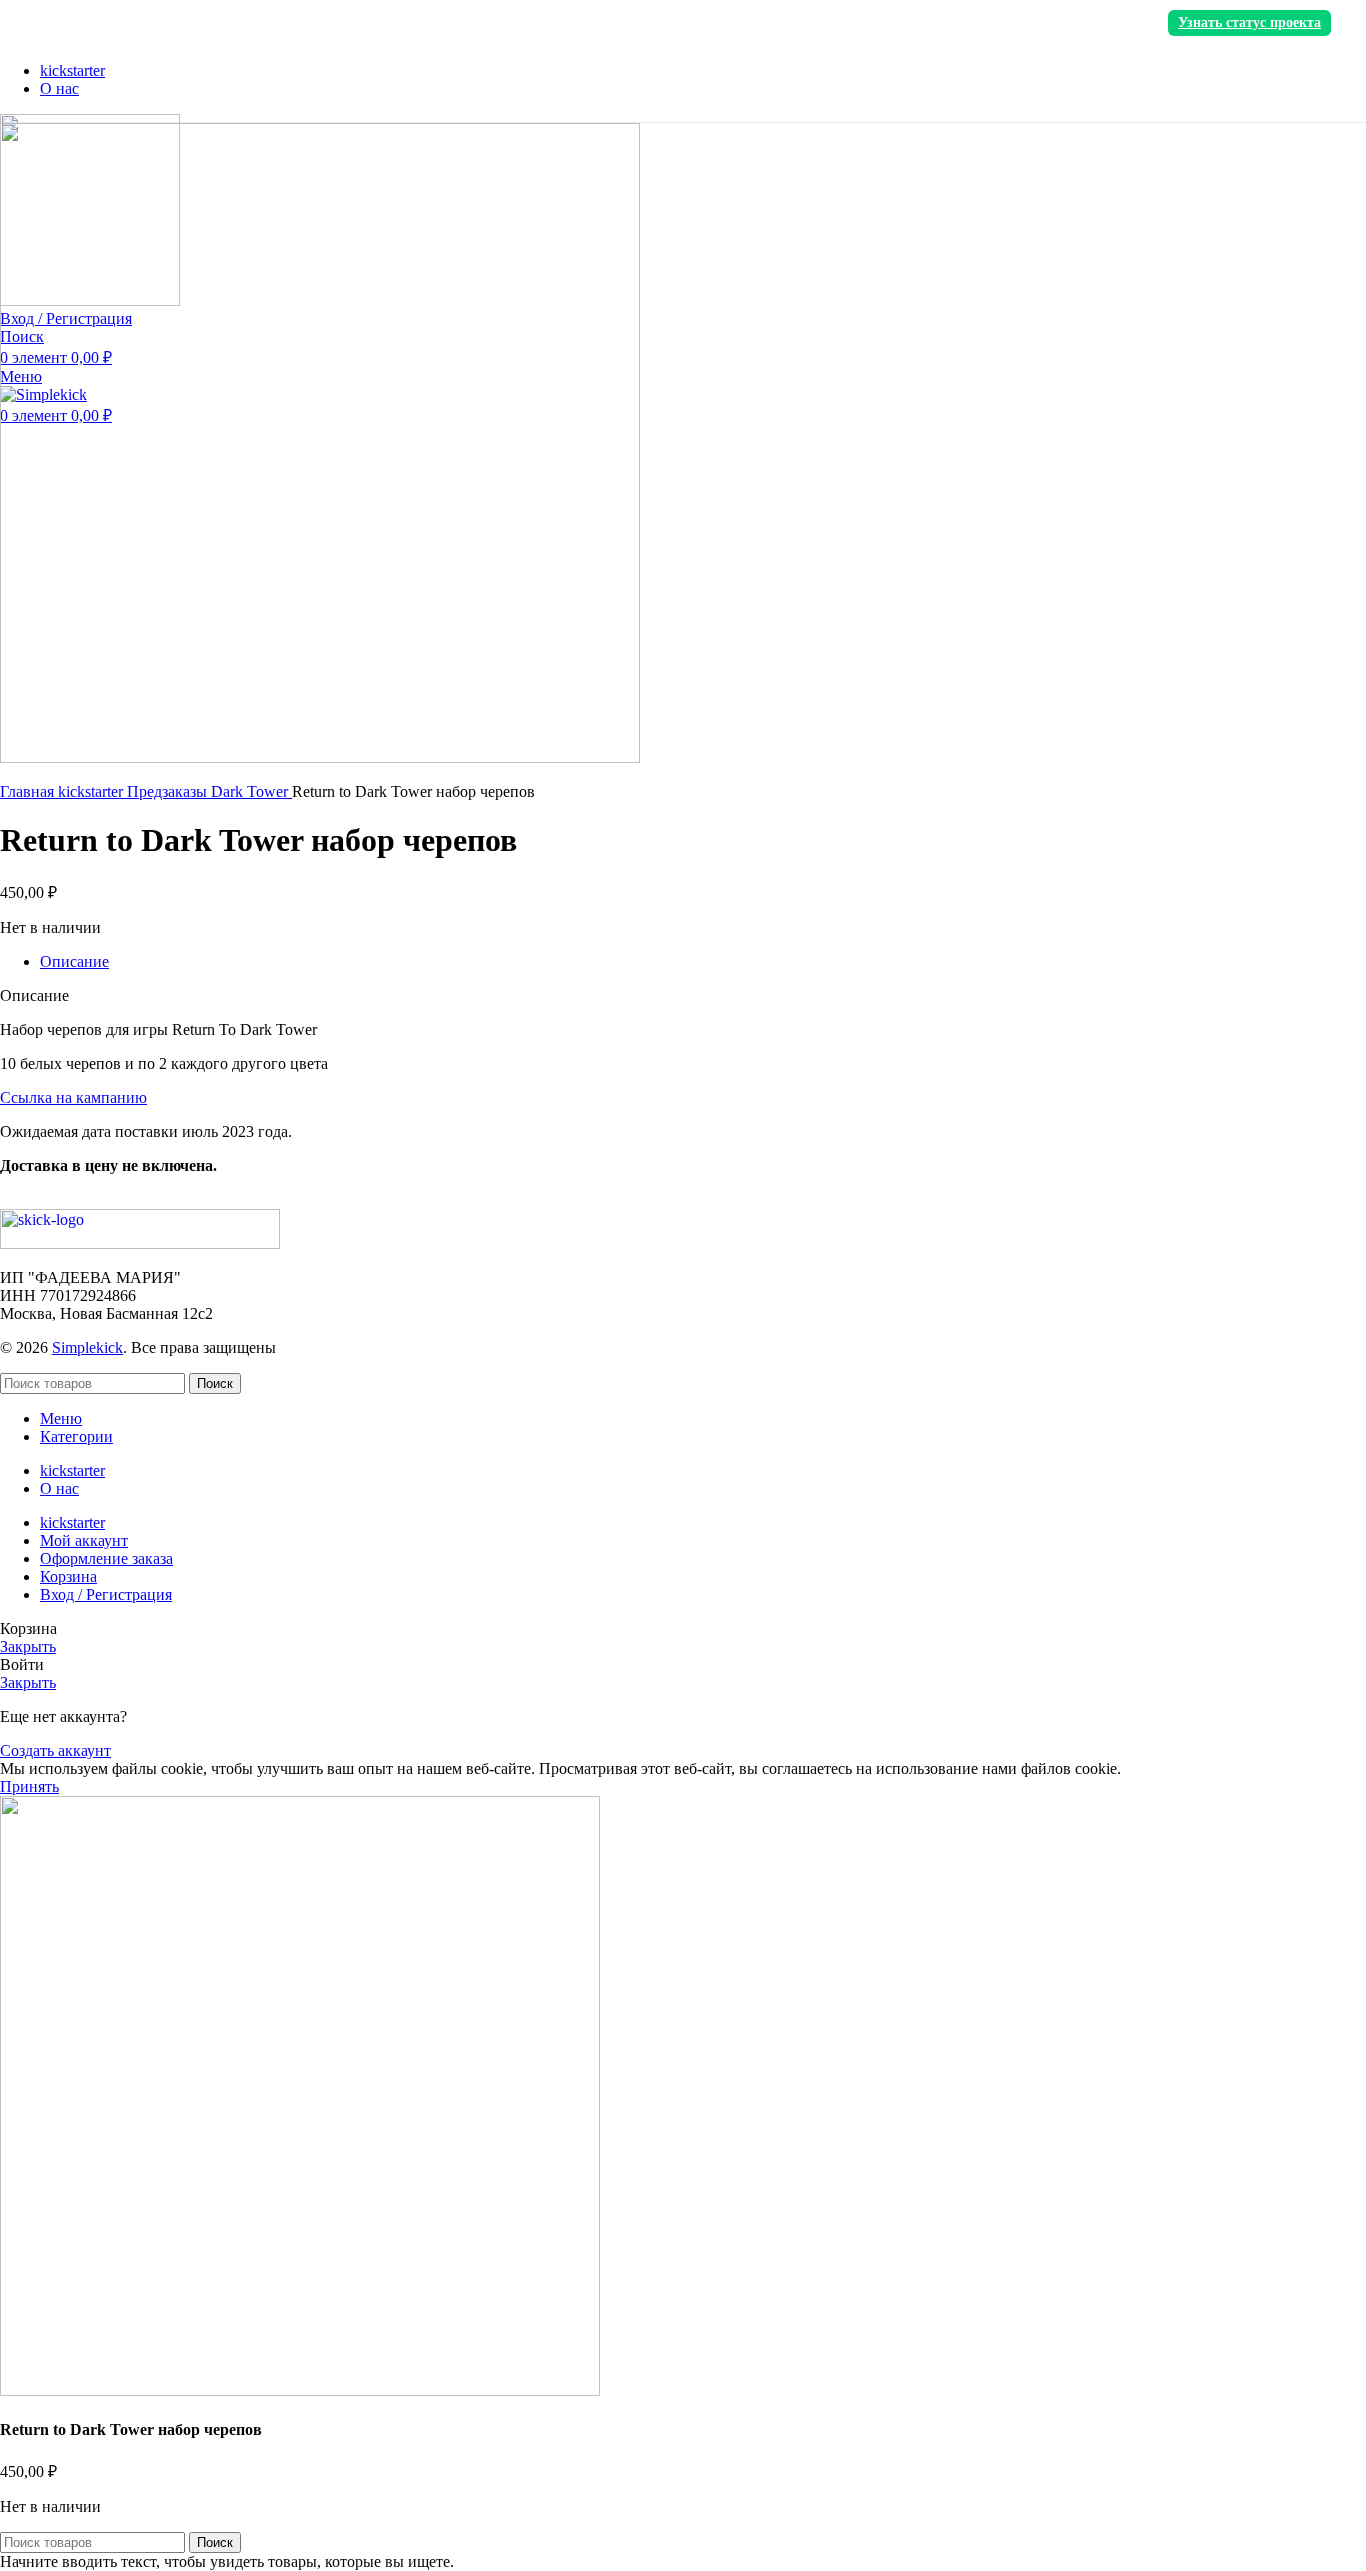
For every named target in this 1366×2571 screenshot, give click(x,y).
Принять (29, 1786)
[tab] (703, 962)
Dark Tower (251, 791)
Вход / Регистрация (106, 1594)
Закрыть (28, 1646)
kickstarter (92, 791)
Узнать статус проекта (1249, 22)
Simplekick (87, 1347)
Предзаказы (169, 791)
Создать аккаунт (55, 1750)
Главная (29, 791)
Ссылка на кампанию (73, 1097)
